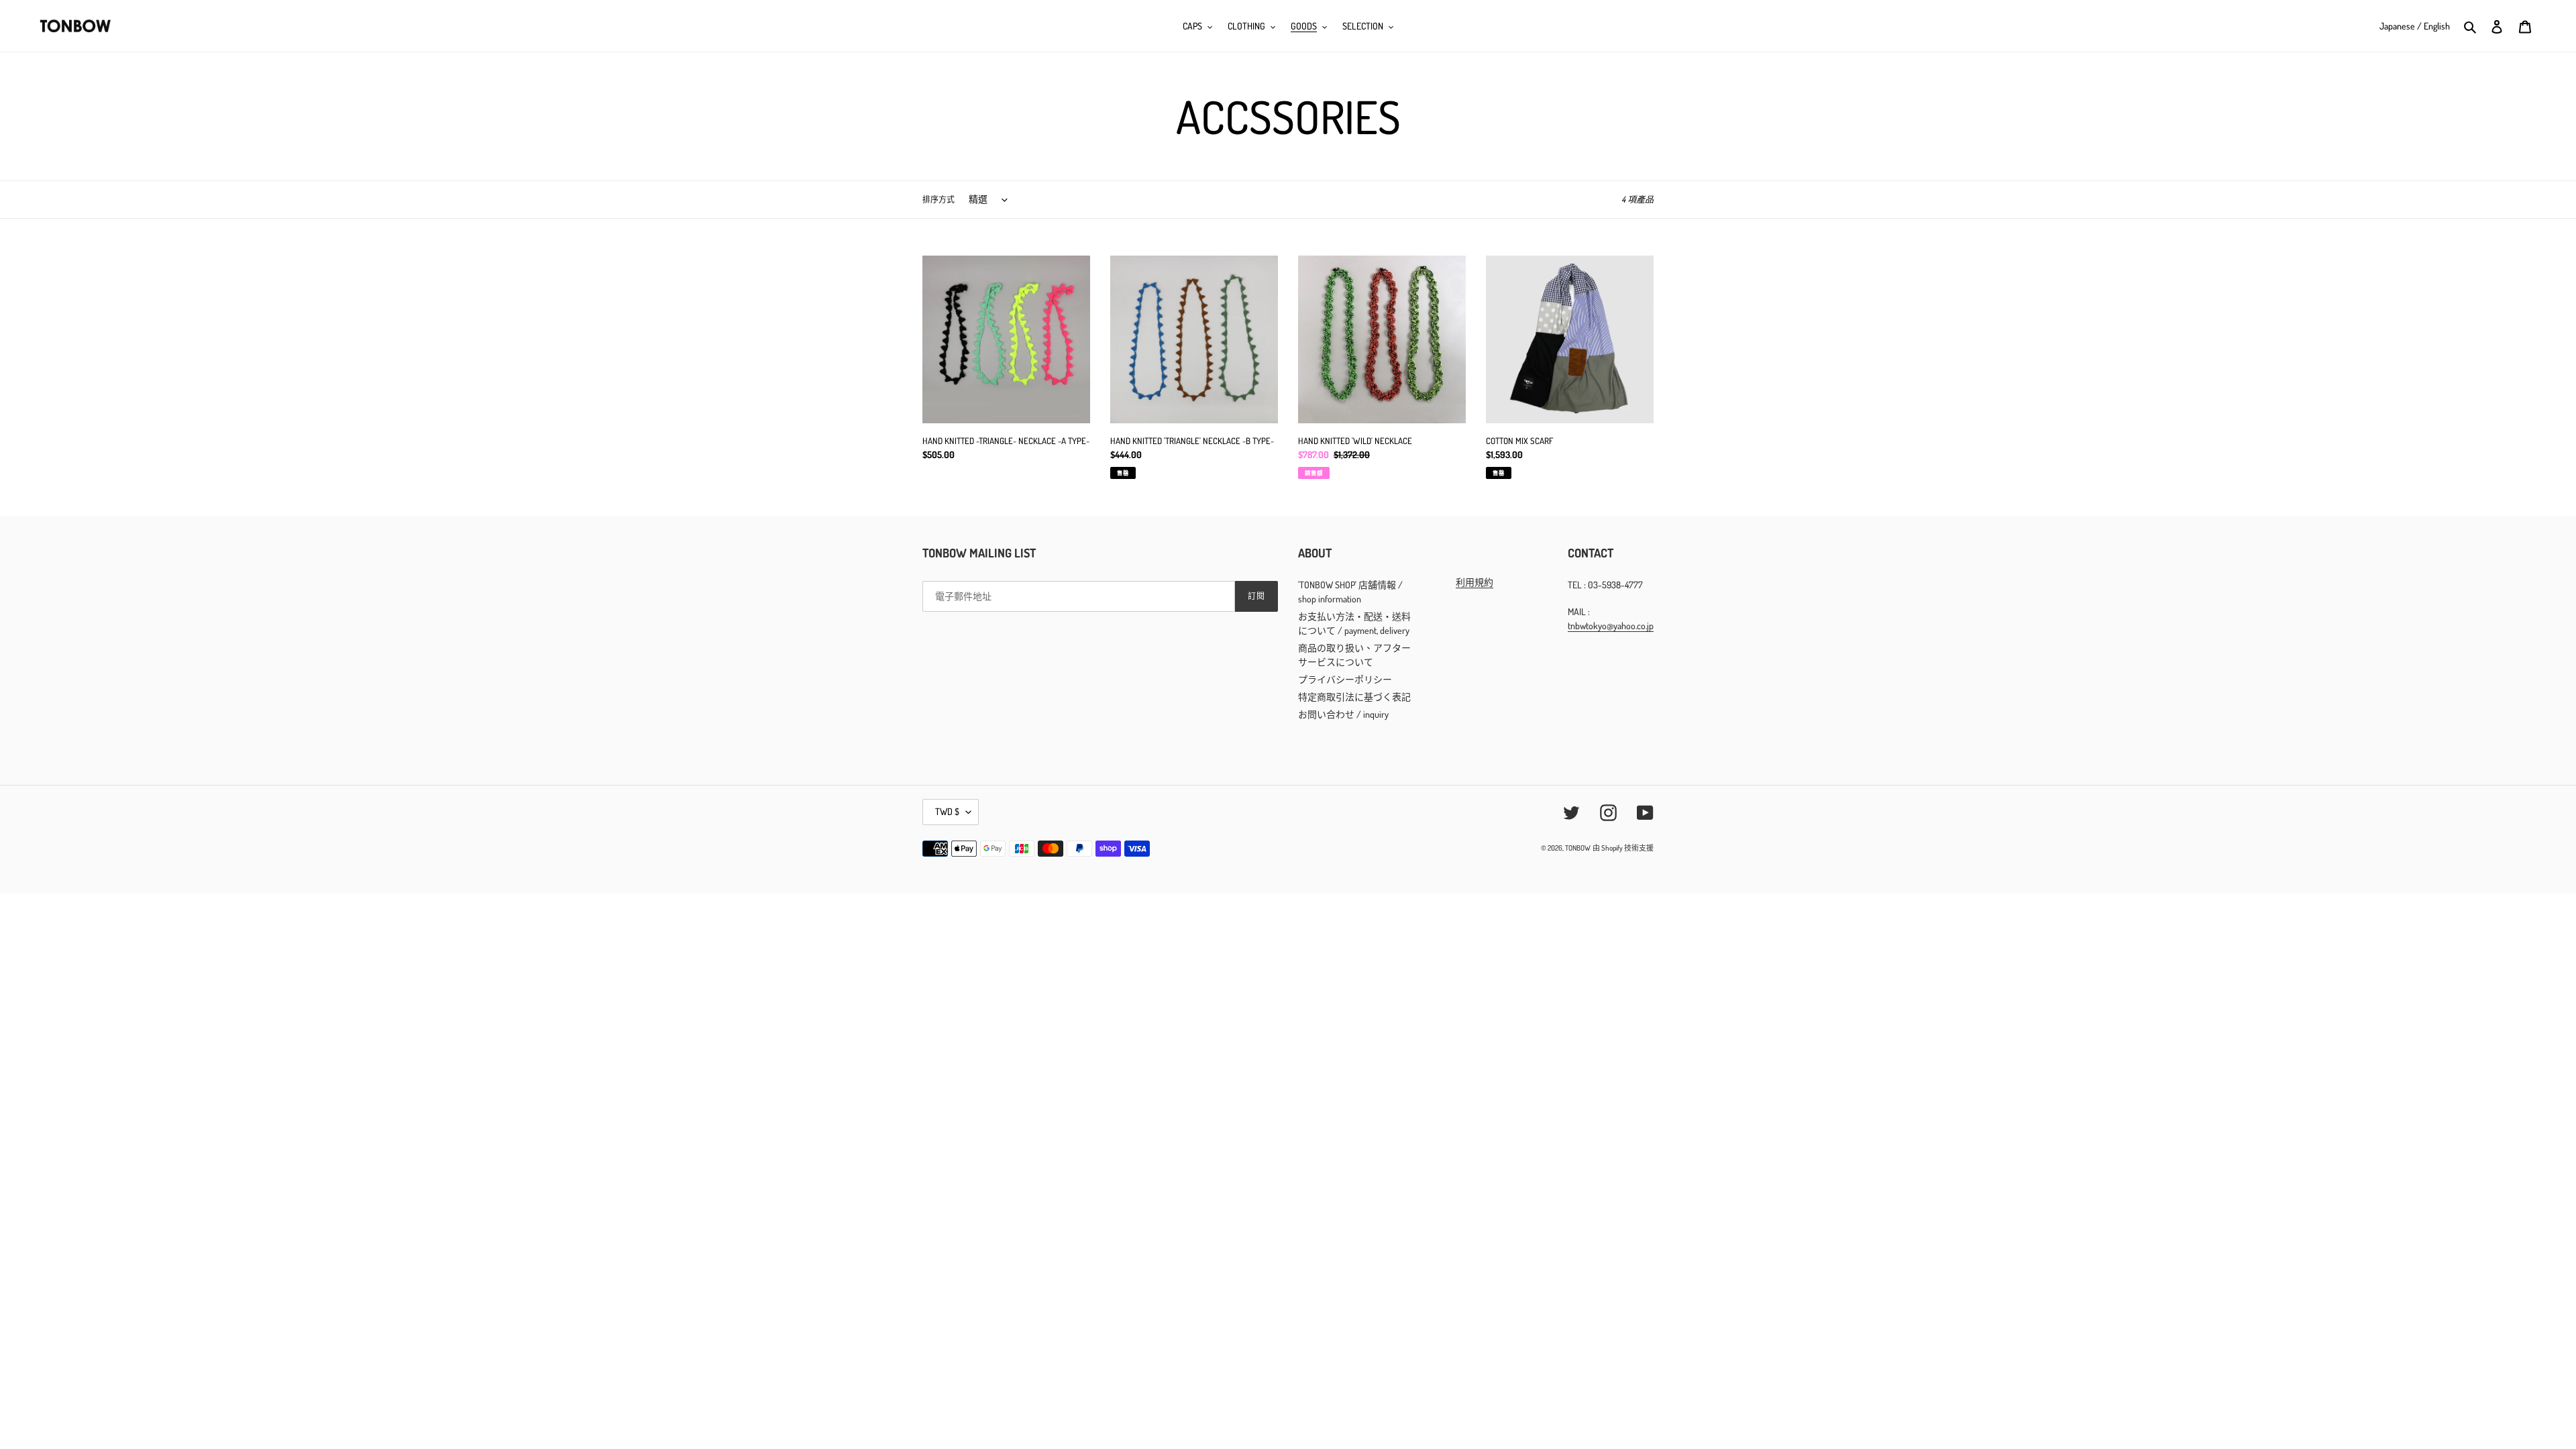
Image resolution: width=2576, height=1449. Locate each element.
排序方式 (938, 200)
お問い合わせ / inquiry (1343, 714)
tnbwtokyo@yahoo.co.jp (1611, 626)
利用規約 (1474, 582)
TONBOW (1578, 848)
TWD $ (947, 811)
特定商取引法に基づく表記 (1354, 697)
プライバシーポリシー (1345, 679)
